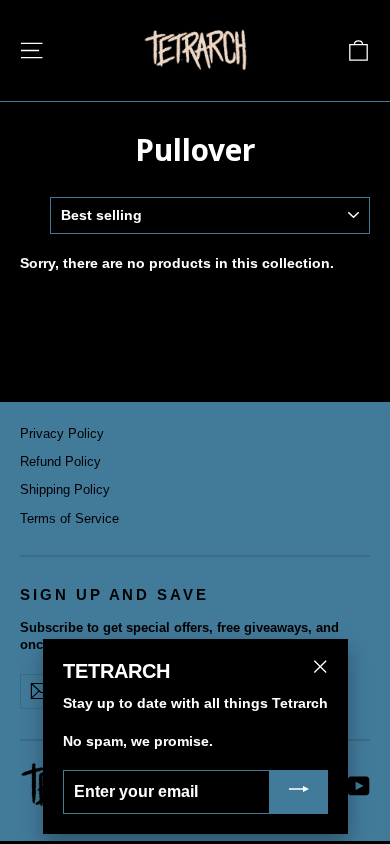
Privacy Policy (62, 433)
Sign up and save (114, 595)
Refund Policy (60, 461)
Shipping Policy (65, 489)
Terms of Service (69, 518)
